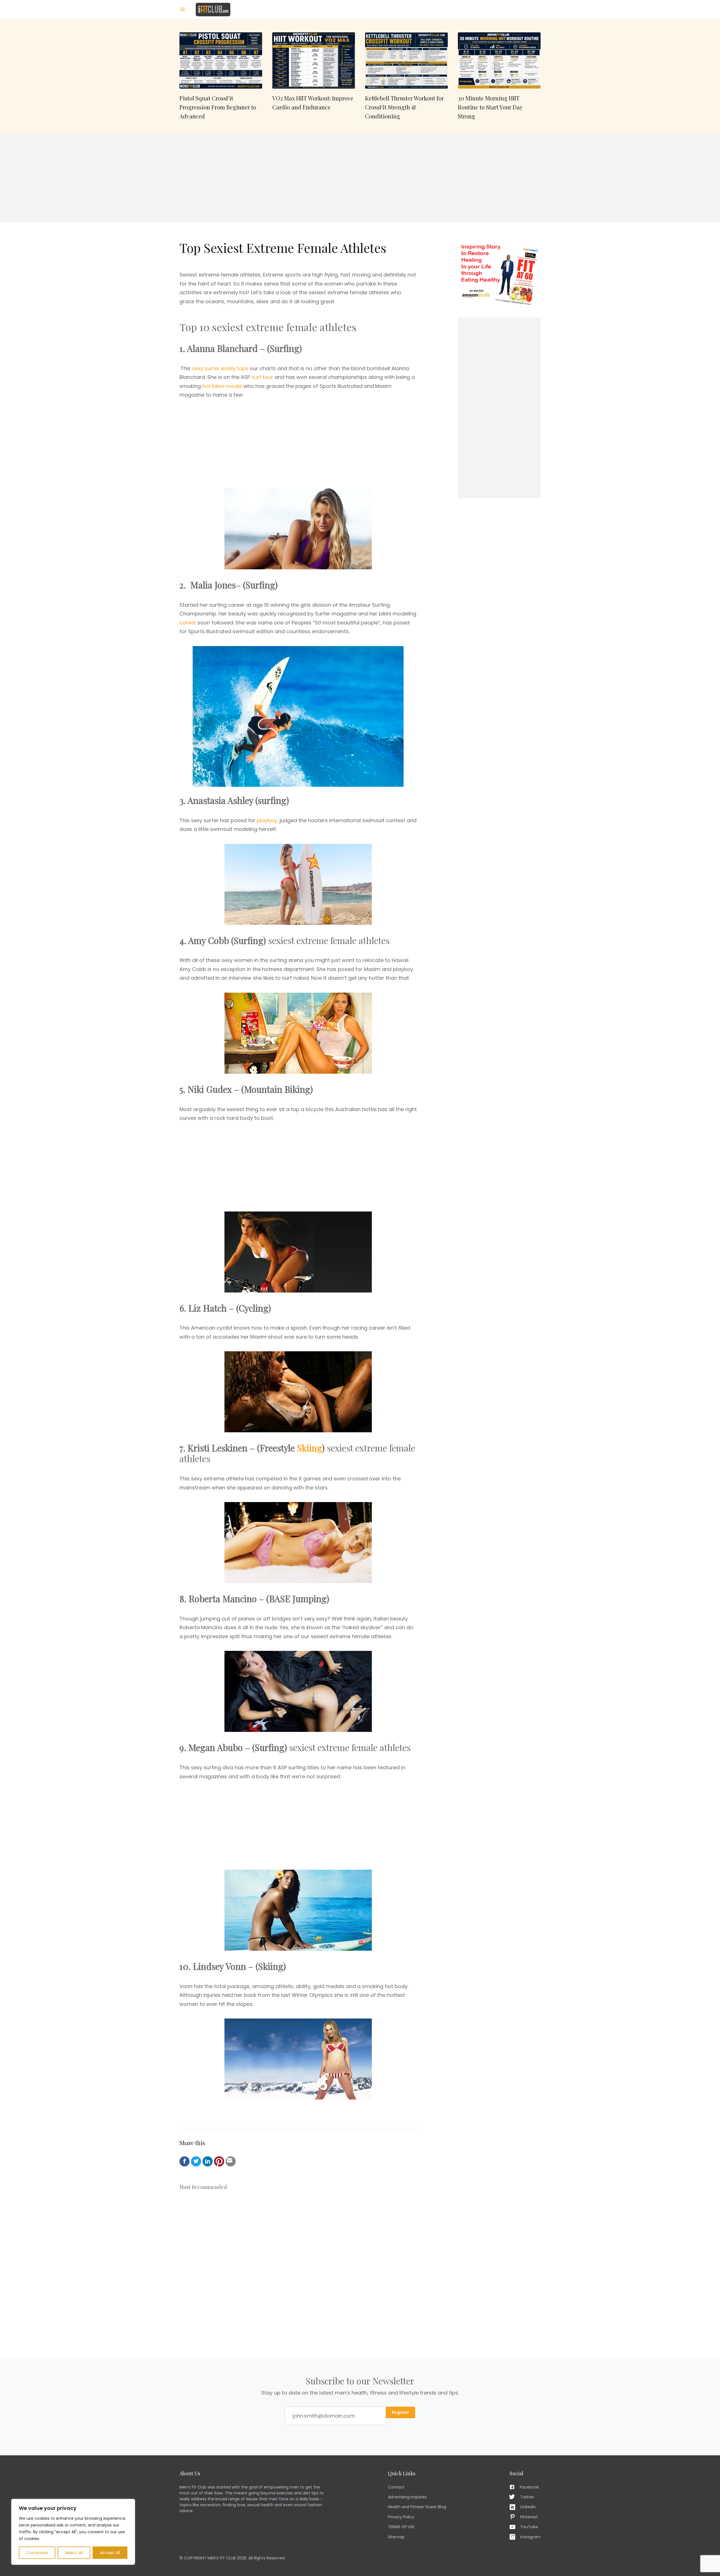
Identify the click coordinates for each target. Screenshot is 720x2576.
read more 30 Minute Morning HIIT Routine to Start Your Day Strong (499, 77)
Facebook (529, 2487)
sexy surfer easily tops (220, 368)
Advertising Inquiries (407, 2497)
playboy (267, 820)
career (188, 623)
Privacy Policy (401, 2517)
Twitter (527, 2497)
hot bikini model (222, 386)
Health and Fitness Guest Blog (417, 2507)
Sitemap (396, 2537)
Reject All (74, 2553)
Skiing (310, 1448)
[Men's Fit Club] (213, 9)
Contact (396, 2487)
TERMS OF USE (401, 2527)
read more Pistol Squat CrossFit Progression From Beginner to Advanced (221, 77)
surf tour (262, 377)
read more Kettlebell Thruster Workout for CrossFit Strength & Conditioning (406, 77)
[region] (73, 2532)
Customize (37, 2553)
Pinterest (529, 2517)
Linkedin (528, 2507)
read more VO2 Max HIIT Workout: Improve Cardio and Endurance (314, 77)
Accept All (110, 2553)
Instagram (530, 2537)
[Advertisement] (360, 178)
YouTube (529, 2527)
